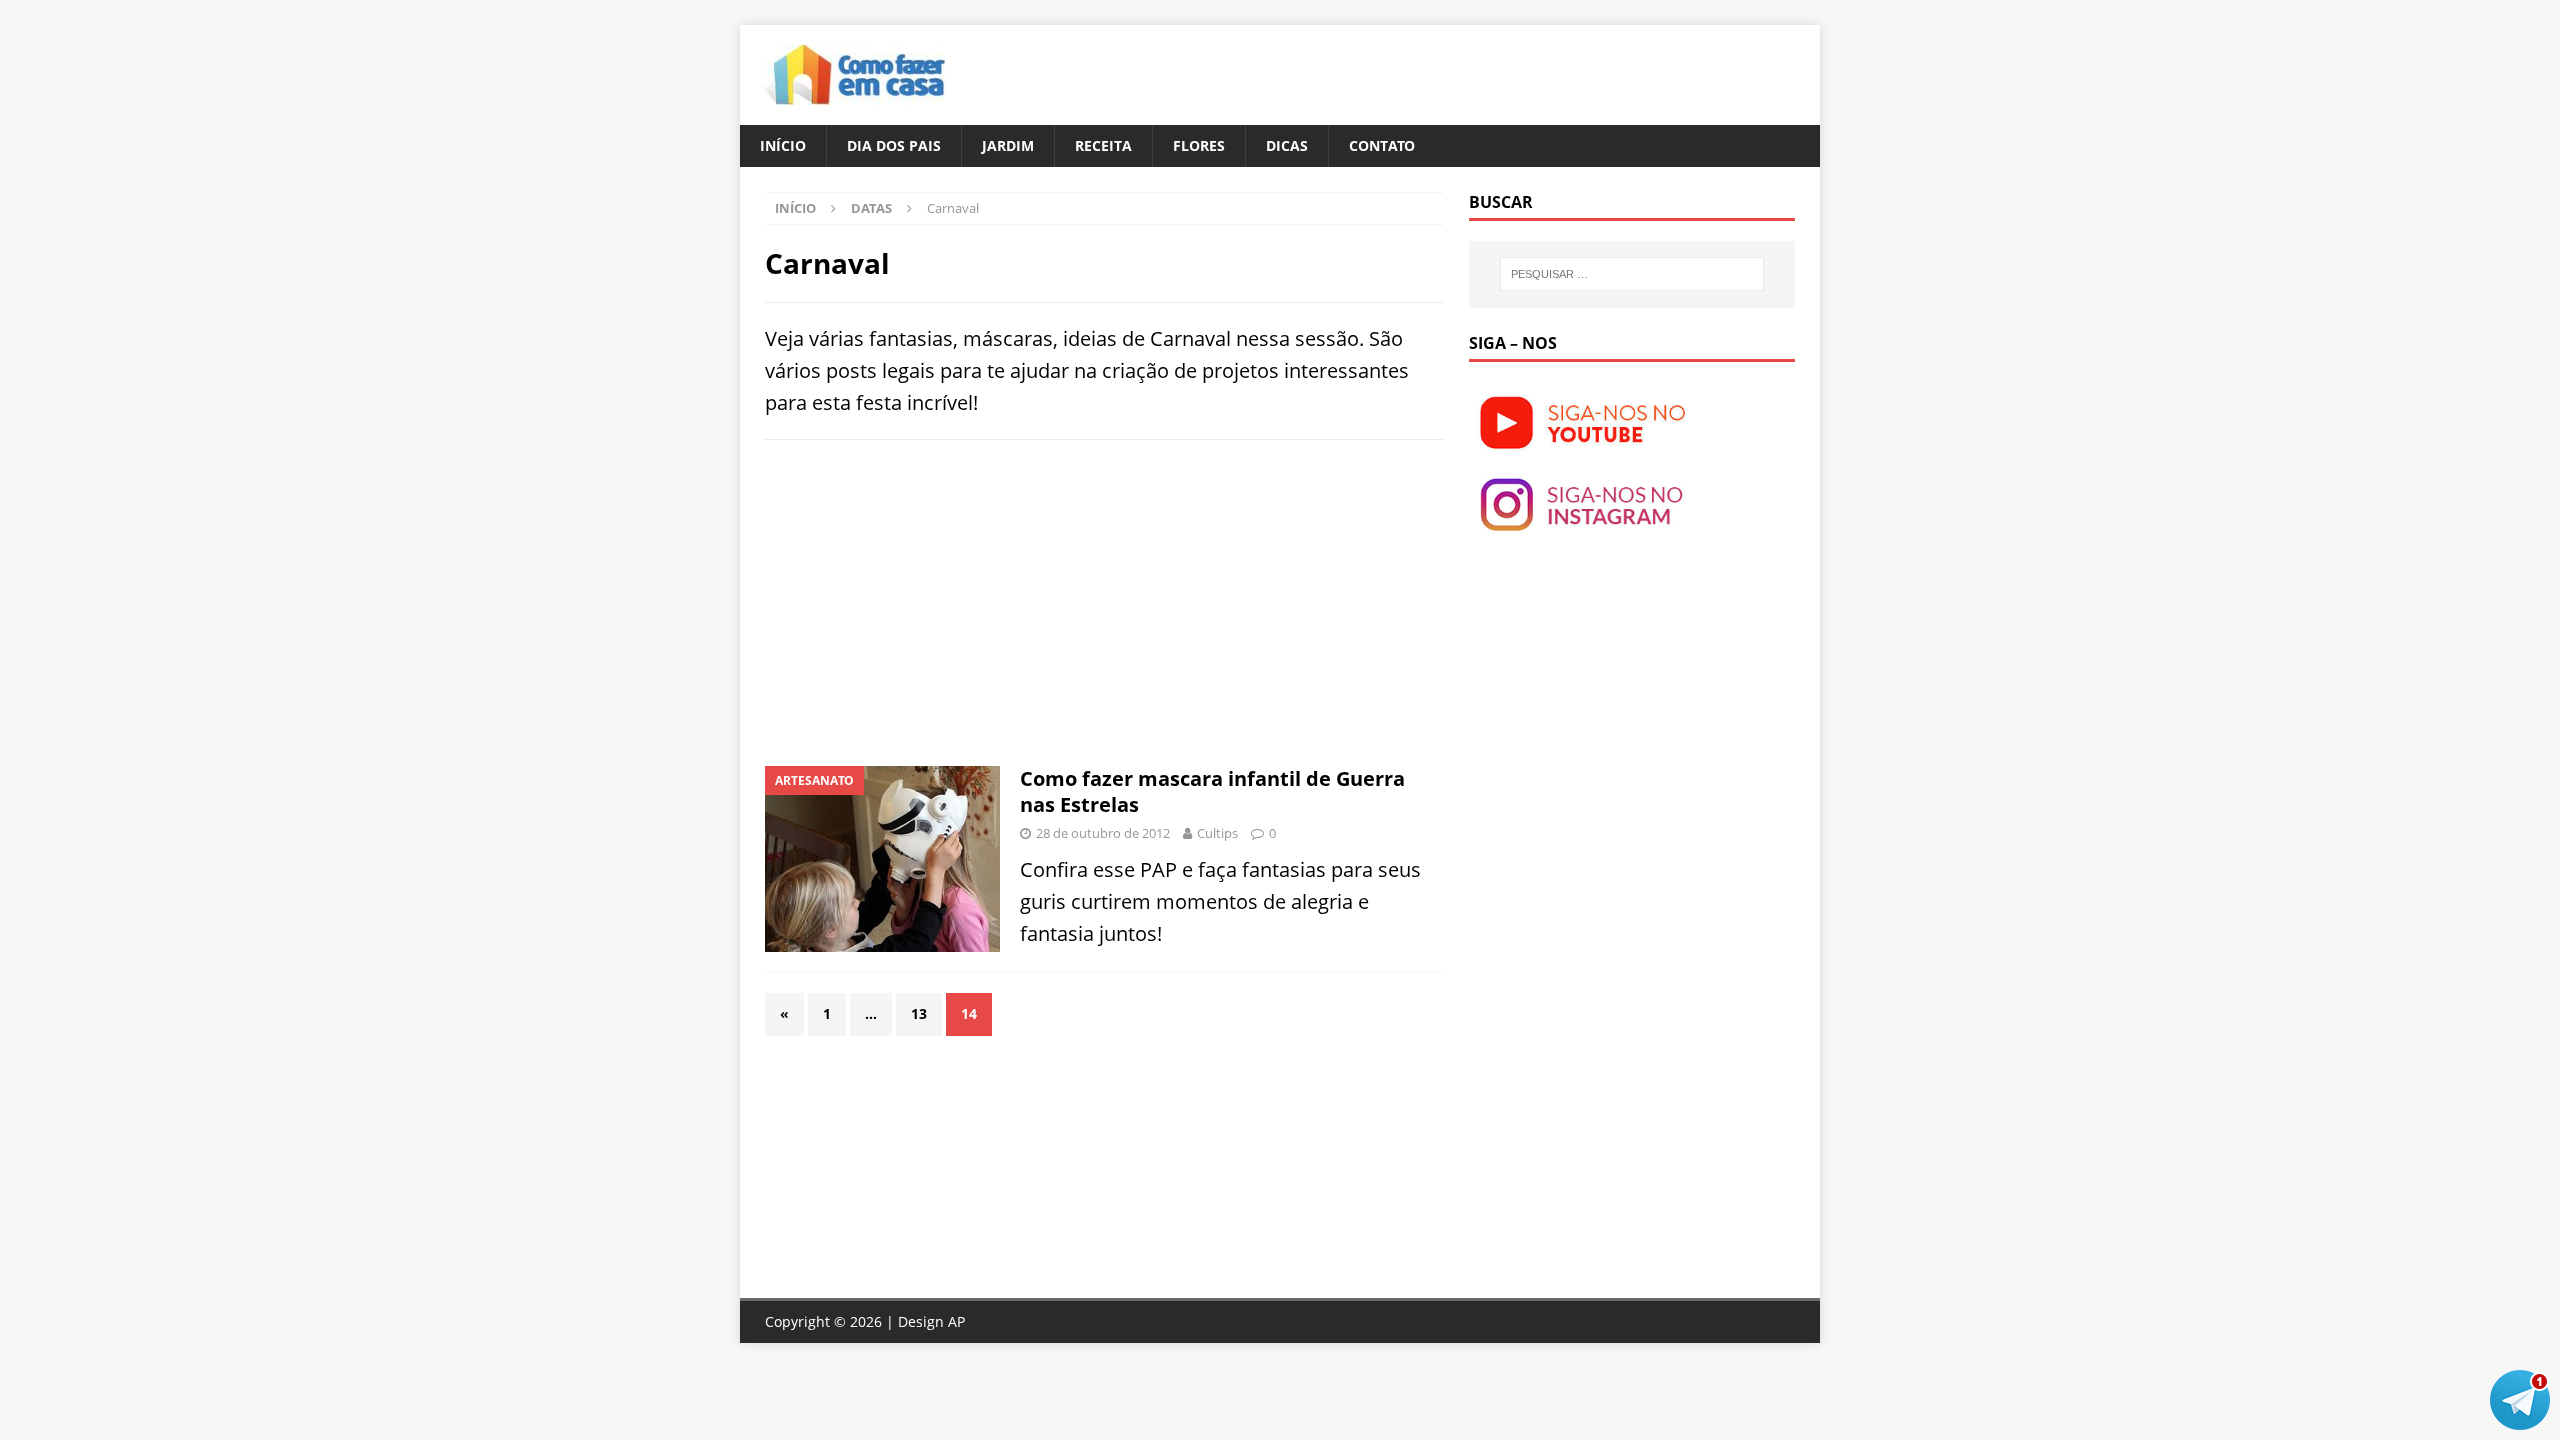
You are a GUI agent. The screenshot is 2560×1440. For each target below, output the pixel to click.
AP (956, 1321)
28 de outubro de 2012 (1103, 833)
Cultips (1217, 833)
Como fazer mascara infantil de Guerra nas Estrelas (1212, 791)
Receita (1103, 145)
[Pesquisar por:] (1632, 274)
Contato (1382, 145)
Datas (871, 208)
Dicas (1287, 145)
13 (919, 1013)
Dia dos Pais (894, 145)
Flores (1199, 145)
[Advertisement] (933, 600)
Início (783, 145)
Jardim (1008, 145)
